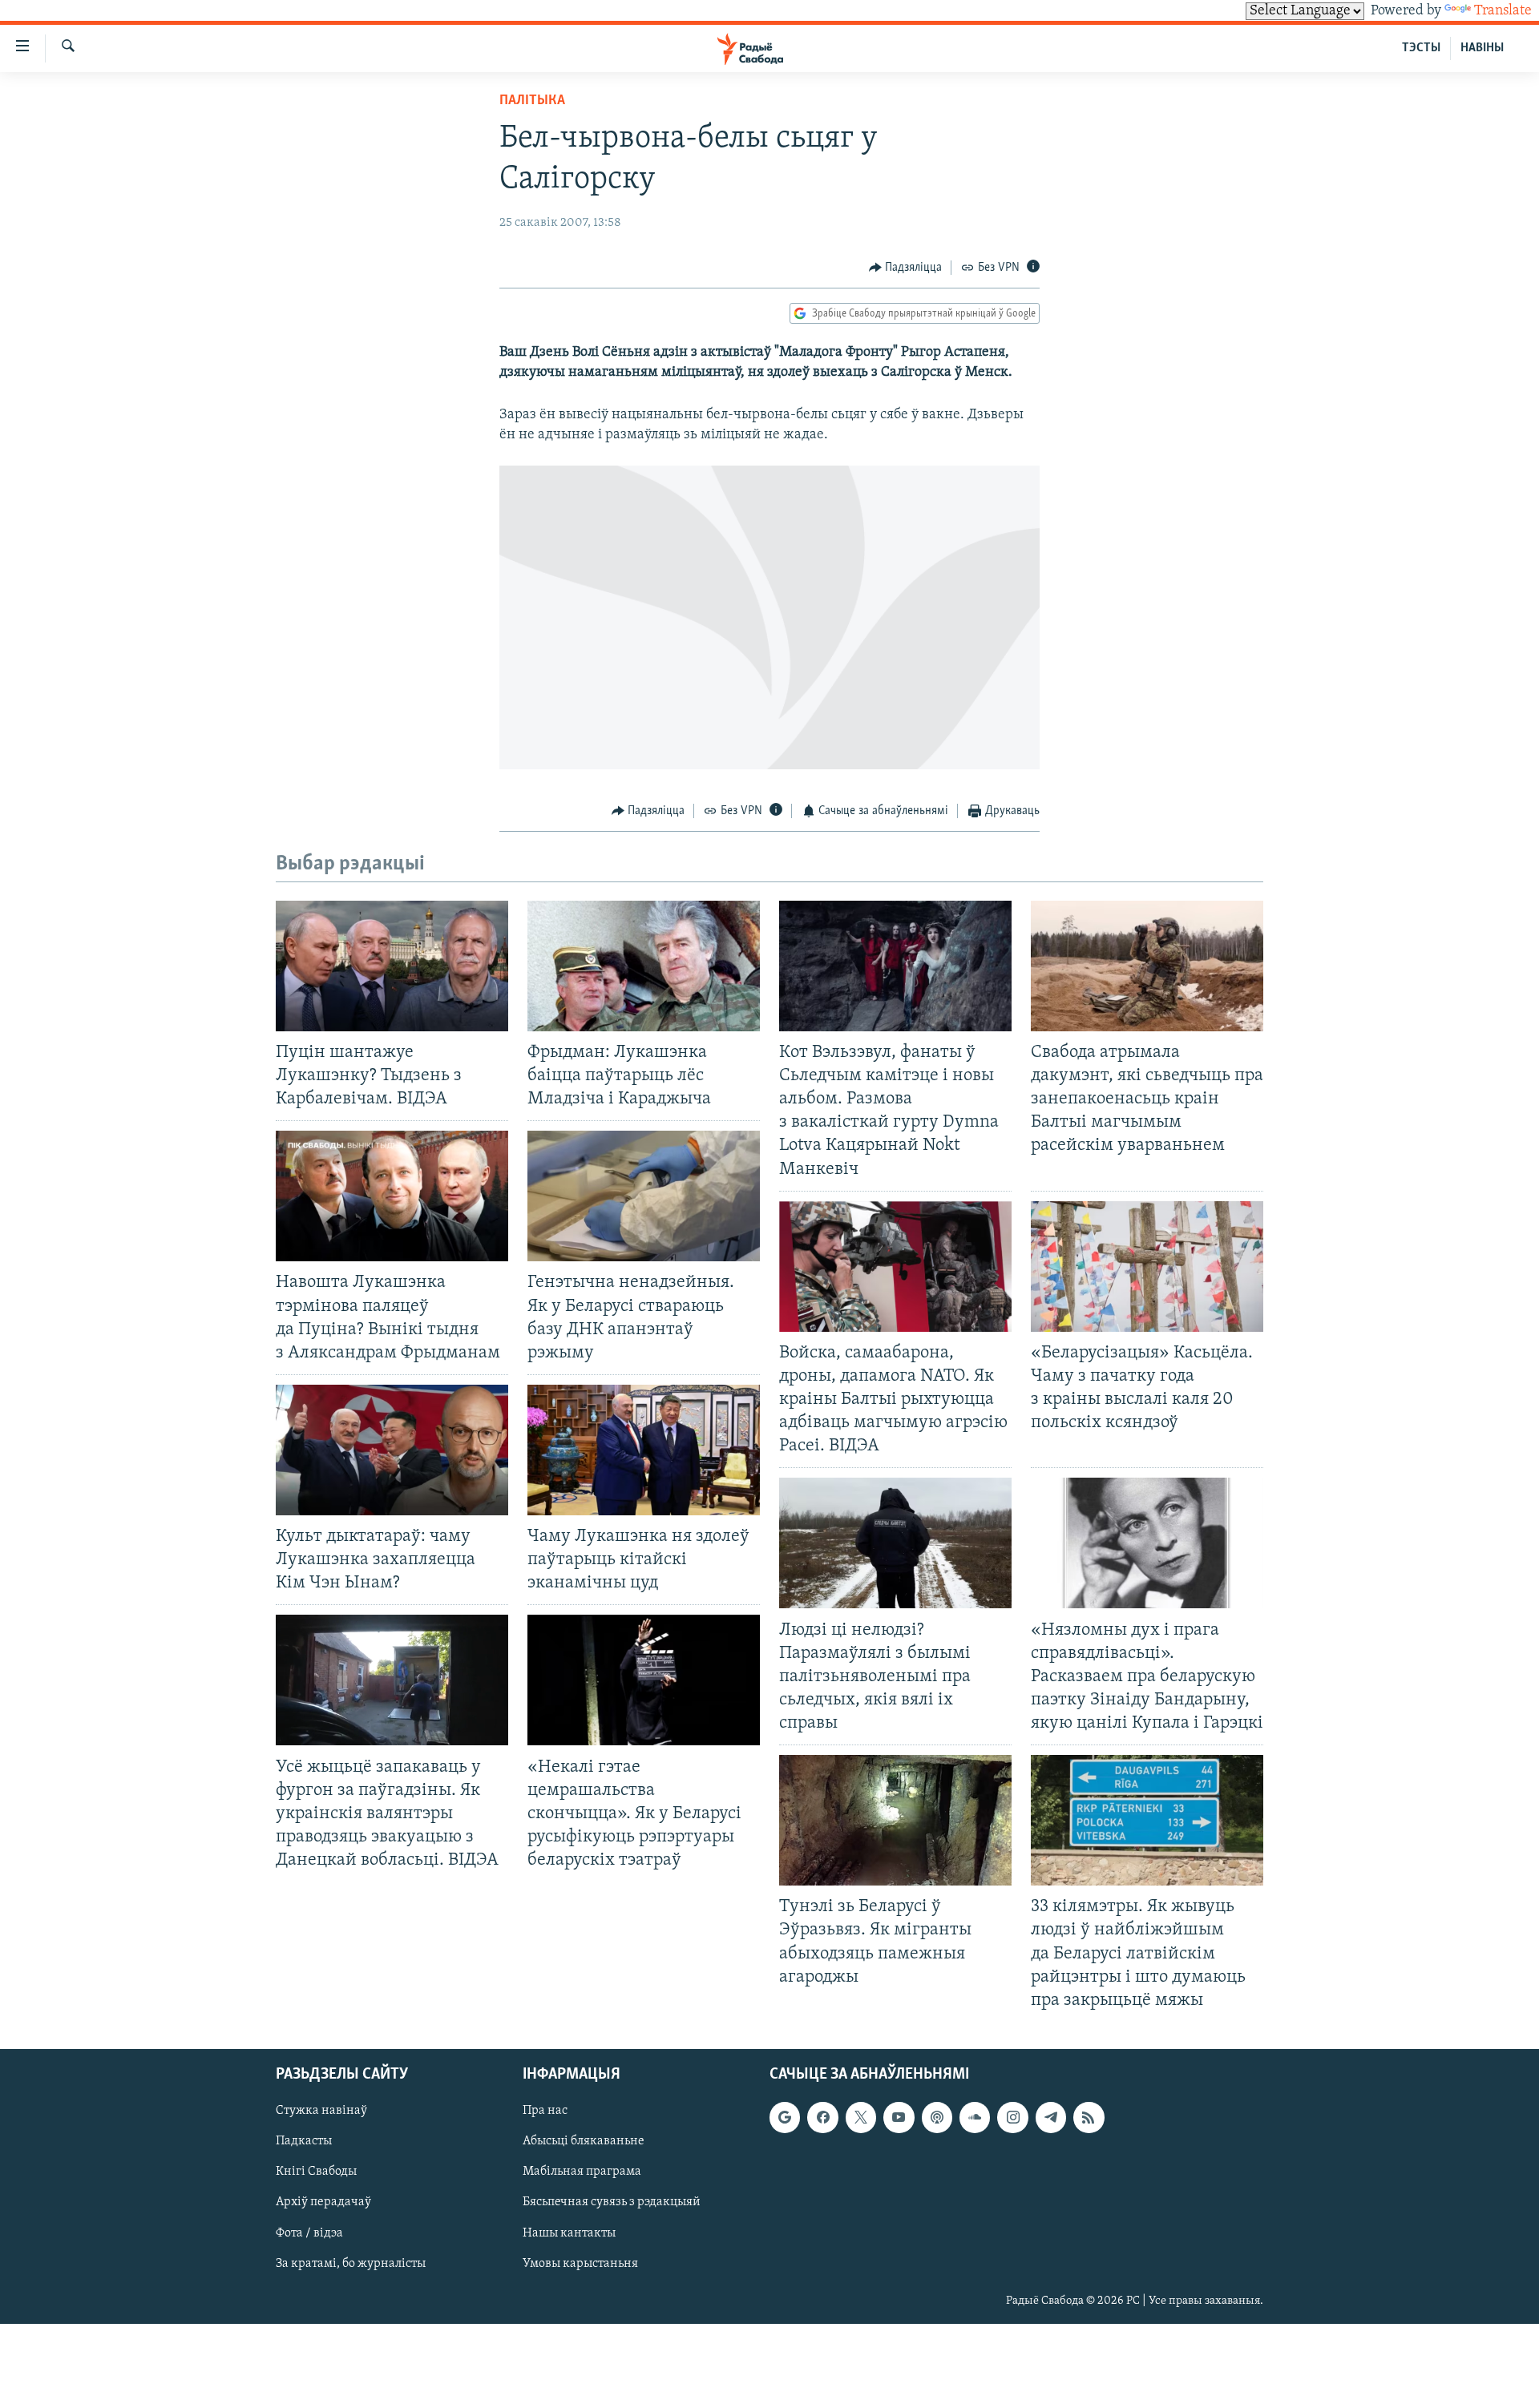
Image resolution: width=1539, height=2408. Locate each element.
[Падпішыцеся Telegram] (1051, 2117)
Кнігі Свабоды (316, 2172)
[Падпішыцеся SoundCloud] (975, 2117)
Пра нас (545, 2111)
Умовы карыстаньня (580, 2263)
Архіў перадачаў (323, 2202)
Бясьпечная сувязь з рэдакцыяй (612, 2202)
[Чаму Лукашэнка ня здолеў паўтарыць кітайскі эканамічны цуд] (644, 1450)
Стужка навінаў (321, 2111)
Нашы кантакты (569, 2233)
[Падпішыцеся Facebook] (822, 2117)
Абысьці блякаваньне (584, 2141)
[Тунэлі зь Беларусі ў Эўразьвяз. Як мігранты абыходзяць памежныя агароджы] (895, 1820)
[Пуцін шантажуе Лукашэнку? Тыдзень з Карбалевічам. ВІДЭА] (392, 966)
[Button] (906, 268)
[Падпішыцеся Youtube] (899, 2117)
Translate (1503, 11)
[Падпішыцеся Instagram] (1012, 2117)
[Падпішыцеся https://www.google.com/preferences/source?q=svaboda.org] (785, 2117)
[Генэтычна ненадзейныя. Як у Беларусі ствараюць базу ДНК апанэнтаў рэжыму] (644, 1196)
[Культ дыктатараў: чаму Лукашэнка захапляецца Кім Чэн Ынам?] (392, 1450)
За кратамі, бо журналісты (351, 2263)
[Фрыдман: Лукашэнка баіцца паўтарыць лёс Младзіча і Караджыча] (644, 966)
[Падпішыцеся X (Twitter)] (861, 2117)
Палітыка (532, 101)
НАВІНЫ (1482, 48)
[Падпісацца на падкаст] (937, 2117)
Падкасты (304, 2141)
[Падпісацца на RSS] (1089, 2117)
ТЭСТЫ (1421, 48)
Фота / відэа (309, 2233)
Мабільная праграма (582, 2172)
